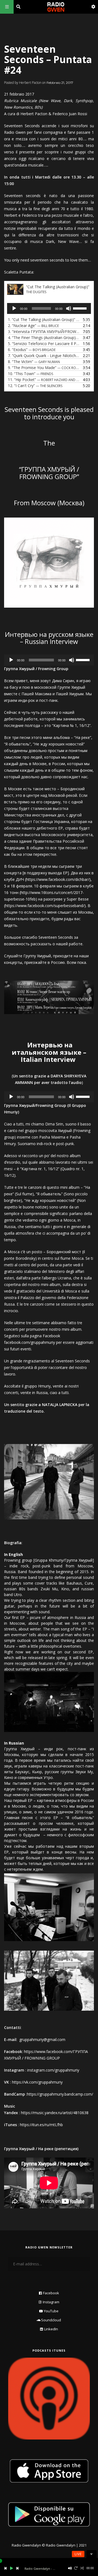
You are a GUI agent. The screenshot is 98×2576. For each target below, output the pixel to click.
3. (44, 332)
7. (44, 356)
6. (32, 350)
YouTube (51, 2311)
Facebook (51, 2293)
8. (34, 362)
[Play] (14, 308)
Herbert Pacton (34, 114)
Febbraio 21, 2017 (60, 83)
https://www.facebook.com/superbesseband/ (45, 906)
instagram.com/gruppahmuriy (53, 2070)
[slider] (81, 308)
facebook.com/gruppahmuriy (30, 1342)
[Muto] (69, 308)
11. (44, 380)
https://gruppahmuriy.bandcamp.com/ (60, 2094)
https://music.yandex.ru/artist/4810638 (55, 2113)
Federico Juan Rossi (70, 114)
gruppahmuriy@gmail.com (42, 2039)
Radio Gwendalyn (26, 2545)
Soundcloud (51, 2320)
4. (44, 338)
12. (35, 386)
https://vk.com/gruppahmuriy (37, 2082)
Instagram (51, 2302)
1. (44, 320)
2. (33, 326)
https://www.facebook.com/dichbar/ (58, 879)
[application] (49, 308)
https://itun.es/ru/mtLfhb (41, 2125)
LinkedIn (51, 2329)
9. (44, 368)
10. (30, 374)
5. (44, 344)
